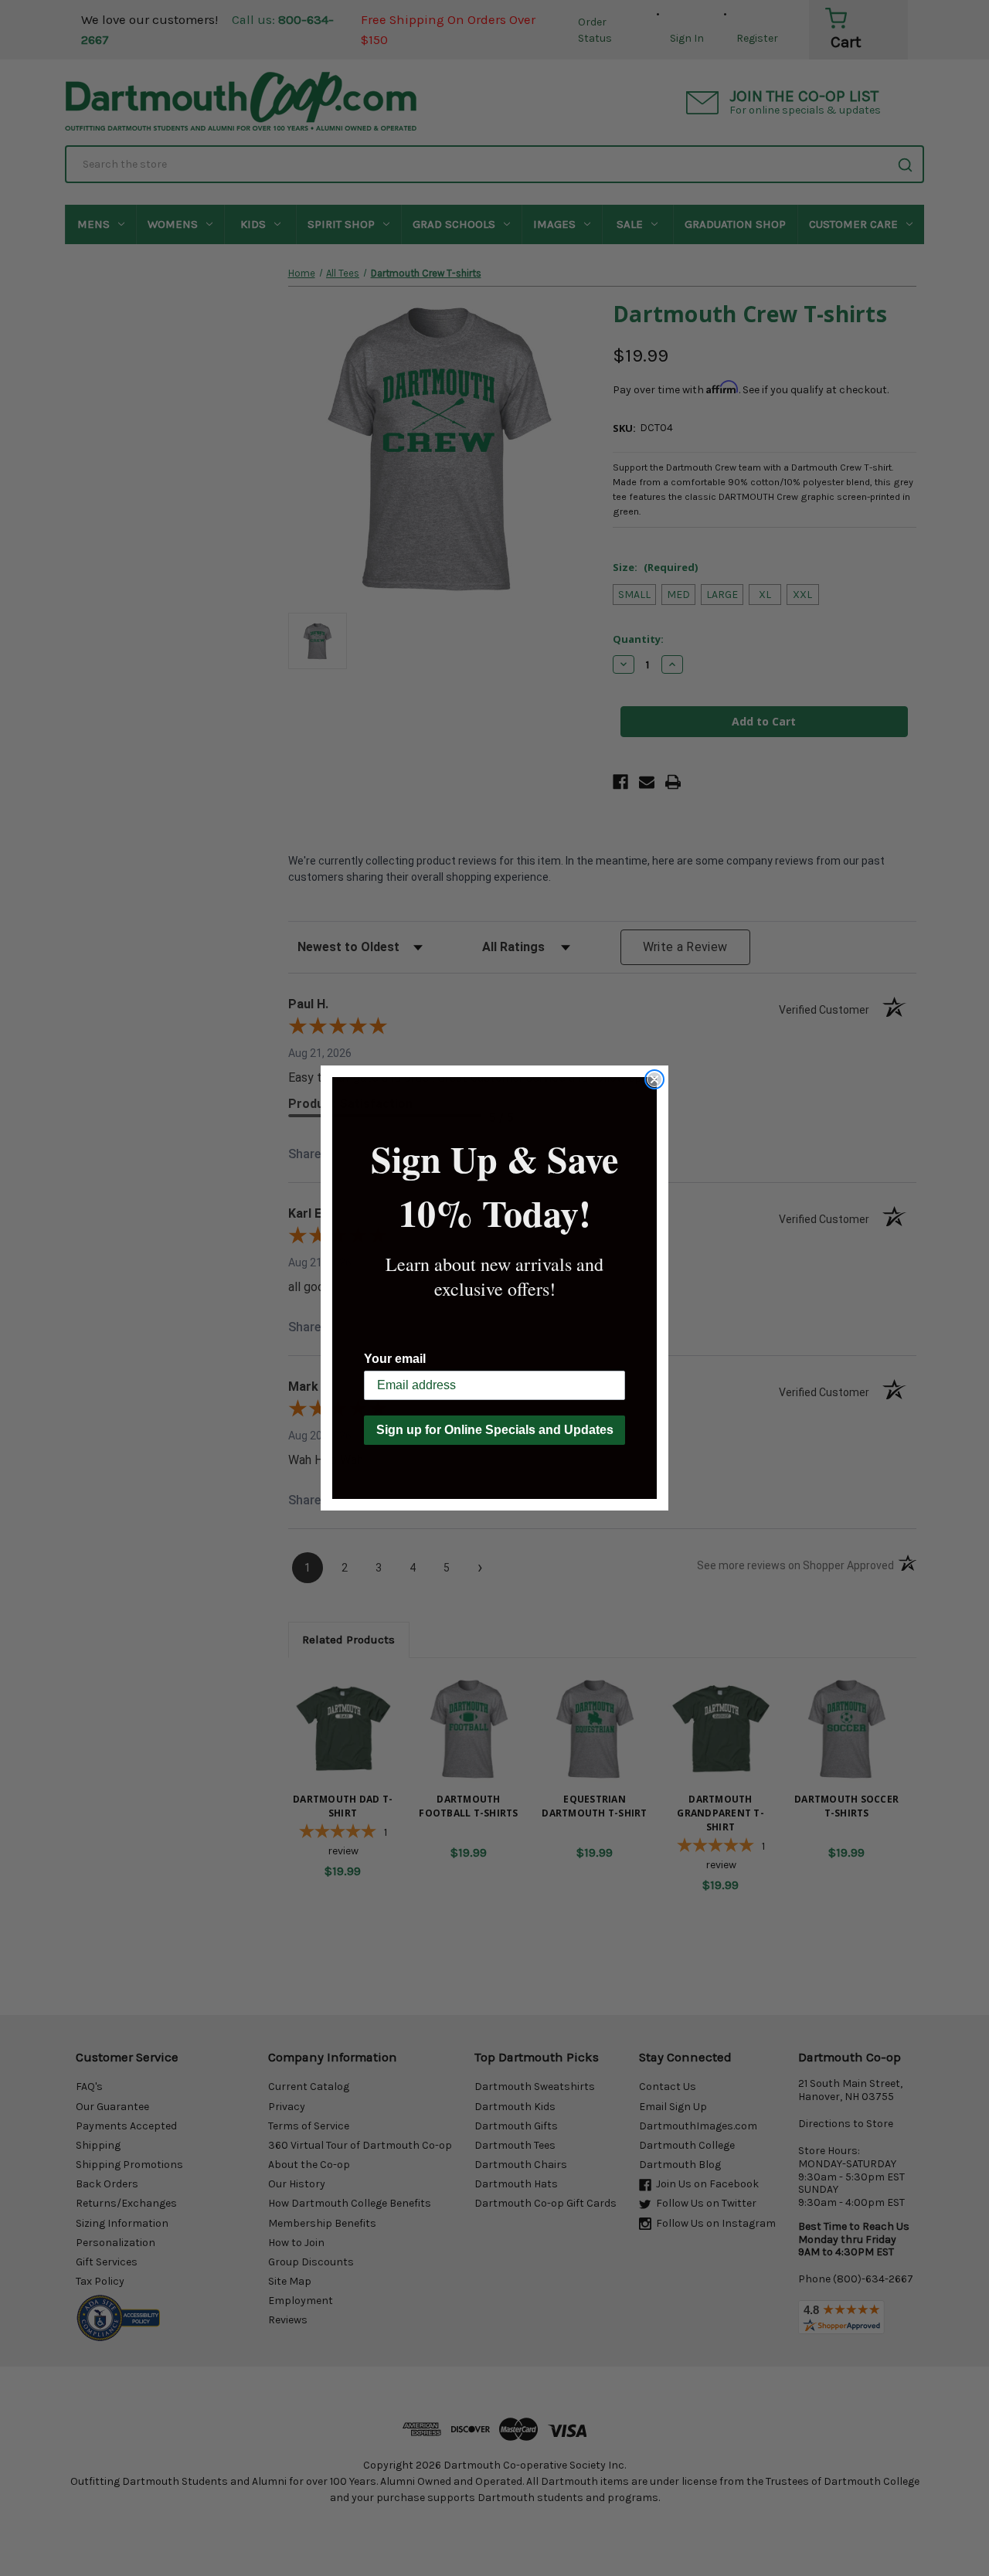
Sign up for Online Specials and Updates (495, 1430)
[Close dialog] (654, 1079)
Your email (395, 1359)
